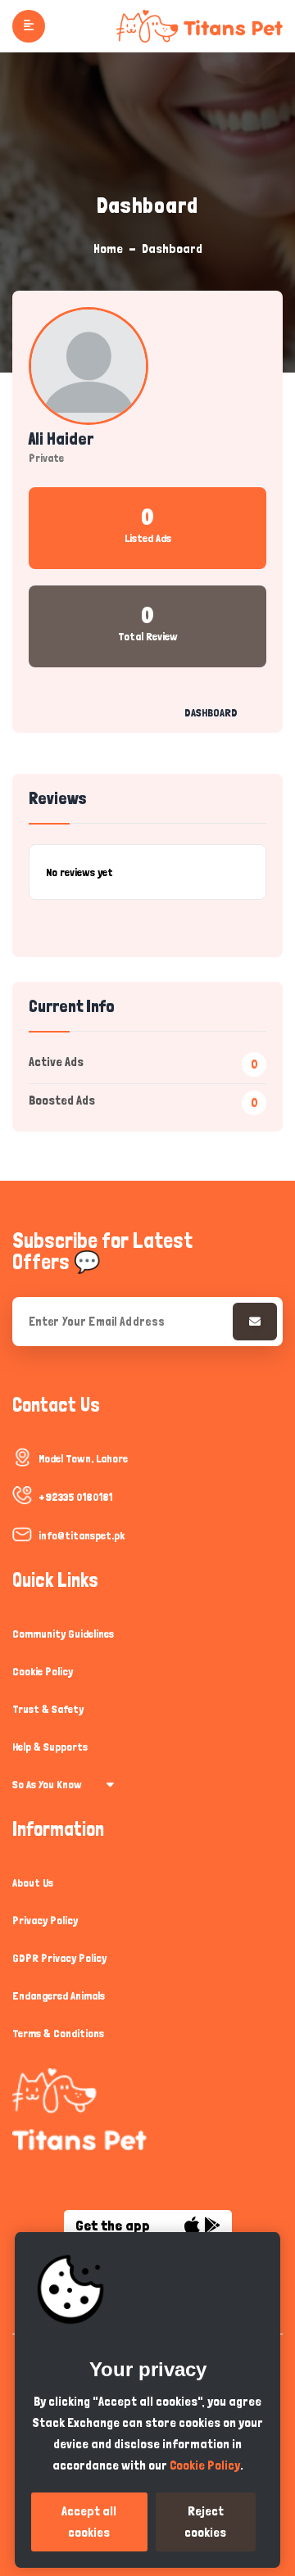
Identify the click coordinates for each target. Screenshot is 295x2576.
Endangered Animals (59, 1995)
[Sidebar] (29, 26)
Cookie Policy (43, 1671)
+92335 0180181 (75, 1497)
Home (108, 249)
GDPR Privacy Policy (59, 1958)
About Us (33, 1882)
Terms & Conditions (58, 2033)
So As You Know (47, 1784)
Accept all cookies (89, 2522)
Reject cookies (205, 2522)
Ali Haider (61, 439)
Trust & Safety (48, 1709)
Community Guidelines (63, 1634)
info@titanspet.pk (82, 1535)
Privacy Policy (45, 1920)
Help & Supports (50, 1747)
